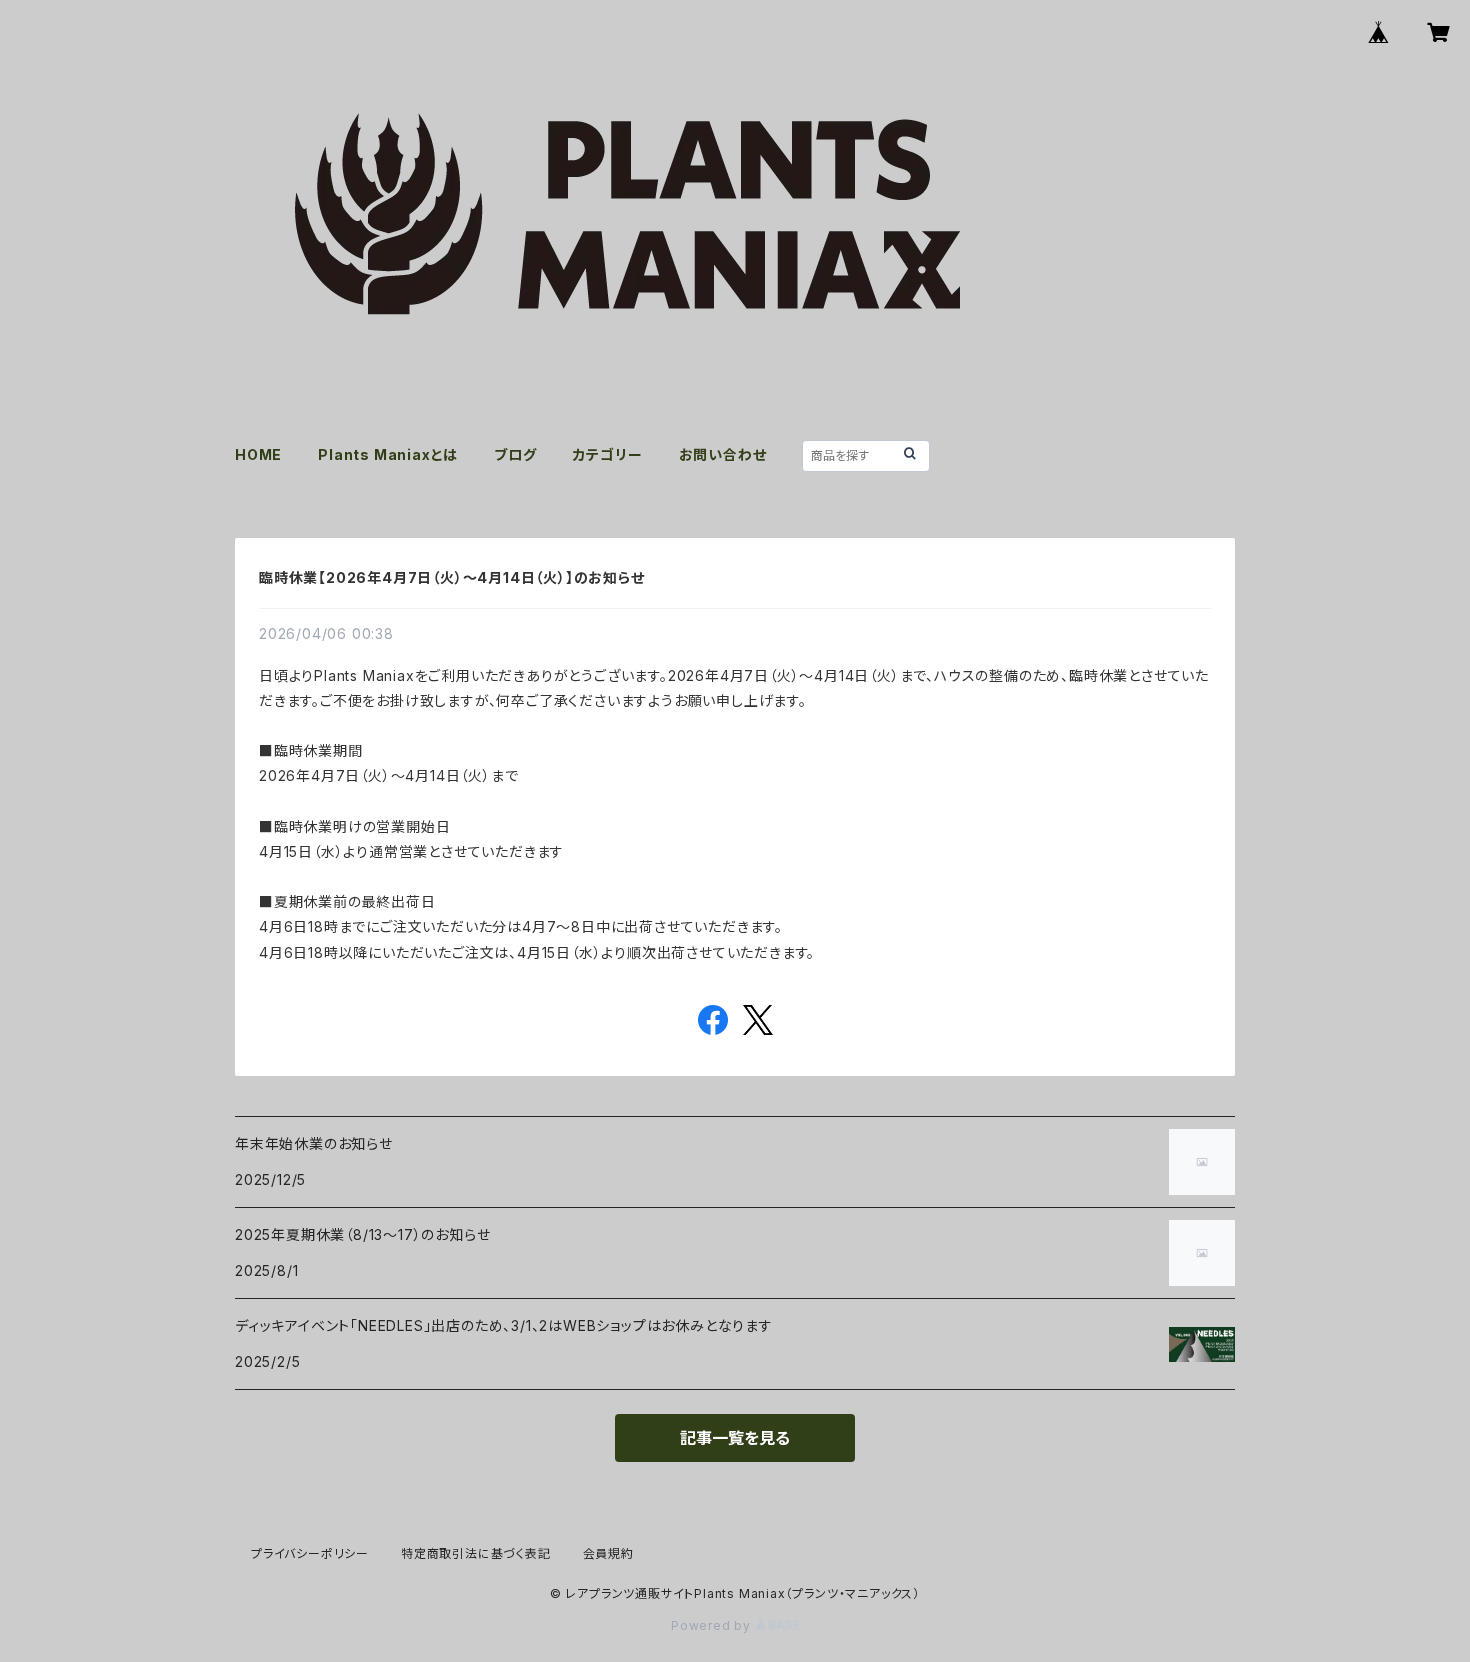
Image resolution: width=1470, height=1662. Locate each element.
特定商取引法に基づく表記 (476, 1553)
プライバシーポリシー (310, 1553)
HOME (258, 454)
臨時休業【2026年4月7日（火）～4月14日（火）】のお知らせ (452, 577)
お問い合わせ (723, 454)
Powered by (713, 1625)
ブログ (515, 454)
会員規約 (608, 1553)
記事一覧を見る (735, 1438)
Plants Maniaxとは (388, 454)
